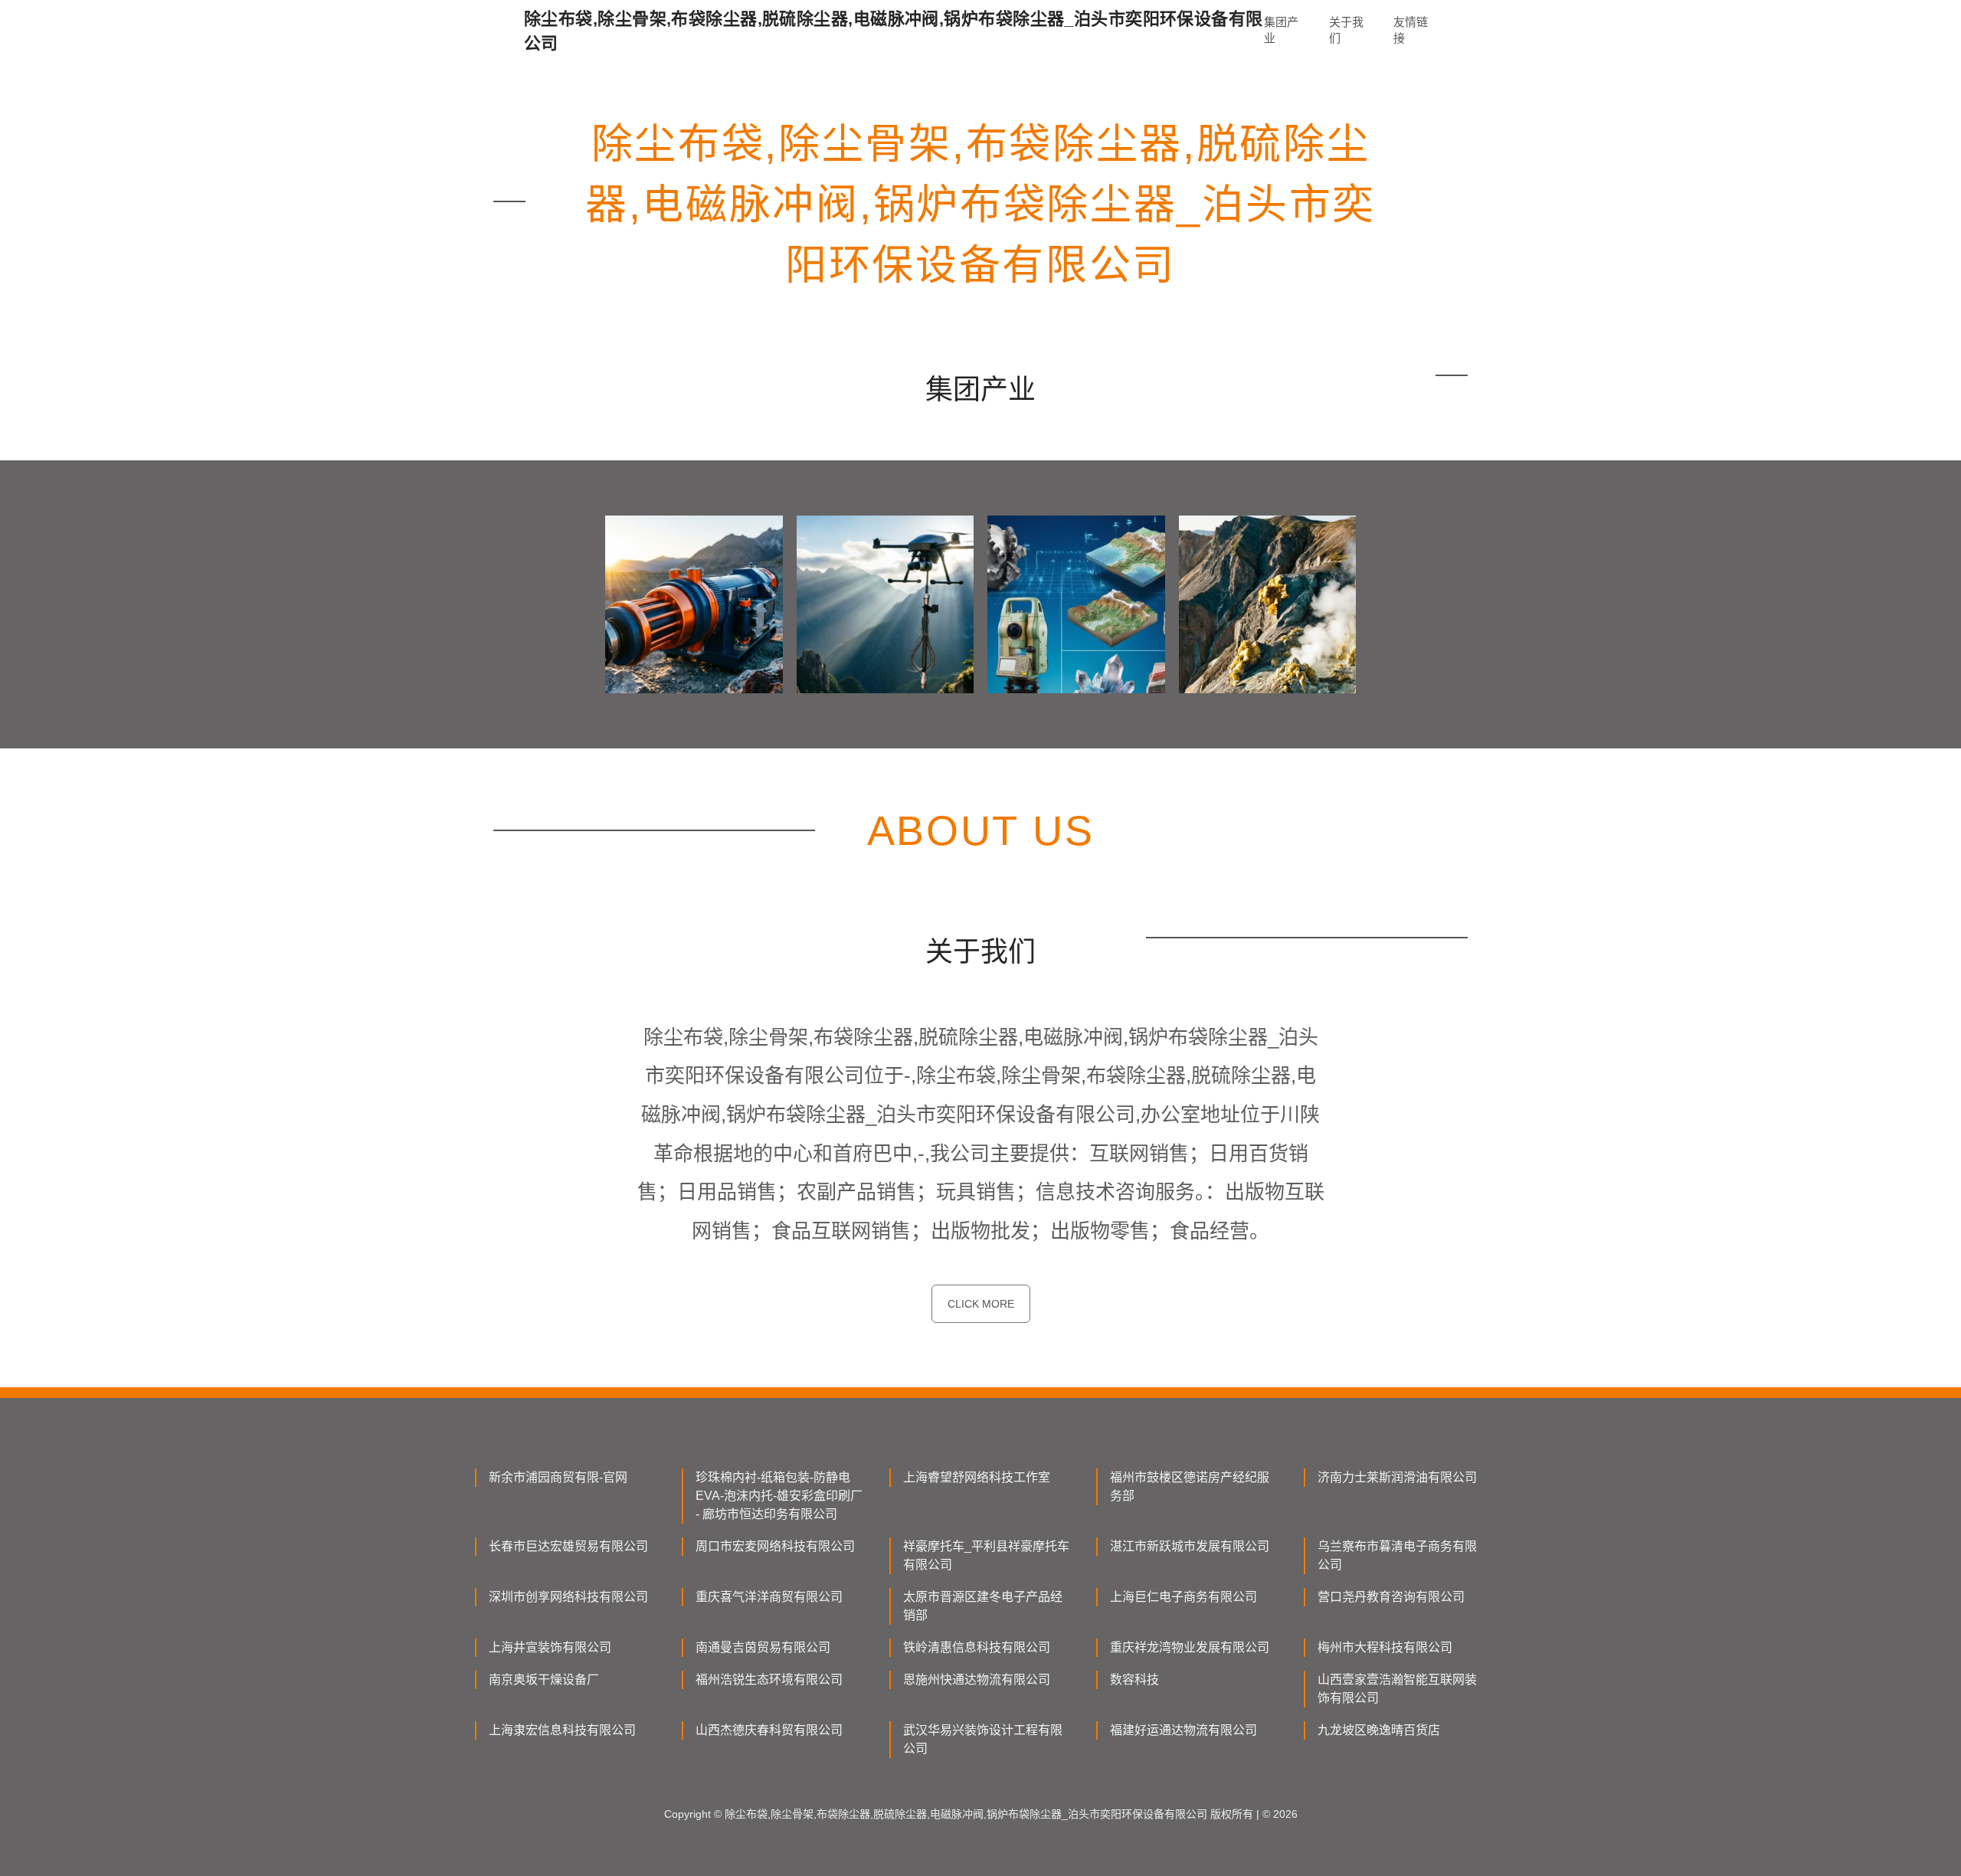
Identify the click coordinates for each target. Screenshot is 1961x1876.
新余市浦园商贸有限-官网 (558, 1477)
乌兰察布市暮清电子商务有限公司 (1397, 1555)
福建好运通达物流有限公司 (1183, 1730)
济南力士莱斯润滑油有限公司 (1397, 1477)
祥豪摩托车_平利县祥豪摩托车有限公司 (986, 1555)
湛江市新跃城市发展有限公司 (1190, 1546)
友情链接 (1411, 30)
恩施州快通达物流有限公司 (977, 1680)
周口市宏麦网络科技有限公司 (775, 1546)
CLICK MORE (981, 1304)
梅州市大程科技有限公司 (1385, 1647)
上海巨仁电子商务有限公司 (1183, 1597)
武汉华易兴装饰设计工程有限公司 (983, 1739)
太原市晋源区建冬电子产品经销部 (983, 1606)
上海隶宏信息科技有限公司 (562, 1730)
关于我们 (1346, 30)
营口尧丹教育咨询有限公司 (1391, 1597)
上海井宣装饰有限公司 (550, 1647)
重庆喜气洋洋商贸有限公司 (769, 1597)
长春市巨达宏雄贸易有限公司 (568, 1546)
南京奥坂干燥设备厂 (544, 1680)
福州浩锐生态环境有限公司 (769, 1680)
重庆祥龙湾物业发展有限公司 (1190, 1647)
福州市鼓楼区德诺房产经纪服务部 (1190, 1486)
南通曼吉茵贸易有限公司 (763, 1647)
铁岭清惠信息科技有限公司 (977, 1647)
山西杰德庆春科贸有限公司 (769, 1730)
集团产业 (1281, 30)
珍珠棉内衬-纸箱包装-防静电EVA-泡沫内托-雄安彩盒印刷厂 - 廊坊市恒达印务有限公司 (779, 1496)
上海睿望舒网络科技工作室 (977, 1477)
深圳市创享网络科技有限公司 (568, 1597)
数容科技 (1134, 1680)
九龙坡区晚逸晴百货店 (1379, 1730)
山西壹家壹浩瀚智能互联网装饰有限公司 (1397, 1689)
